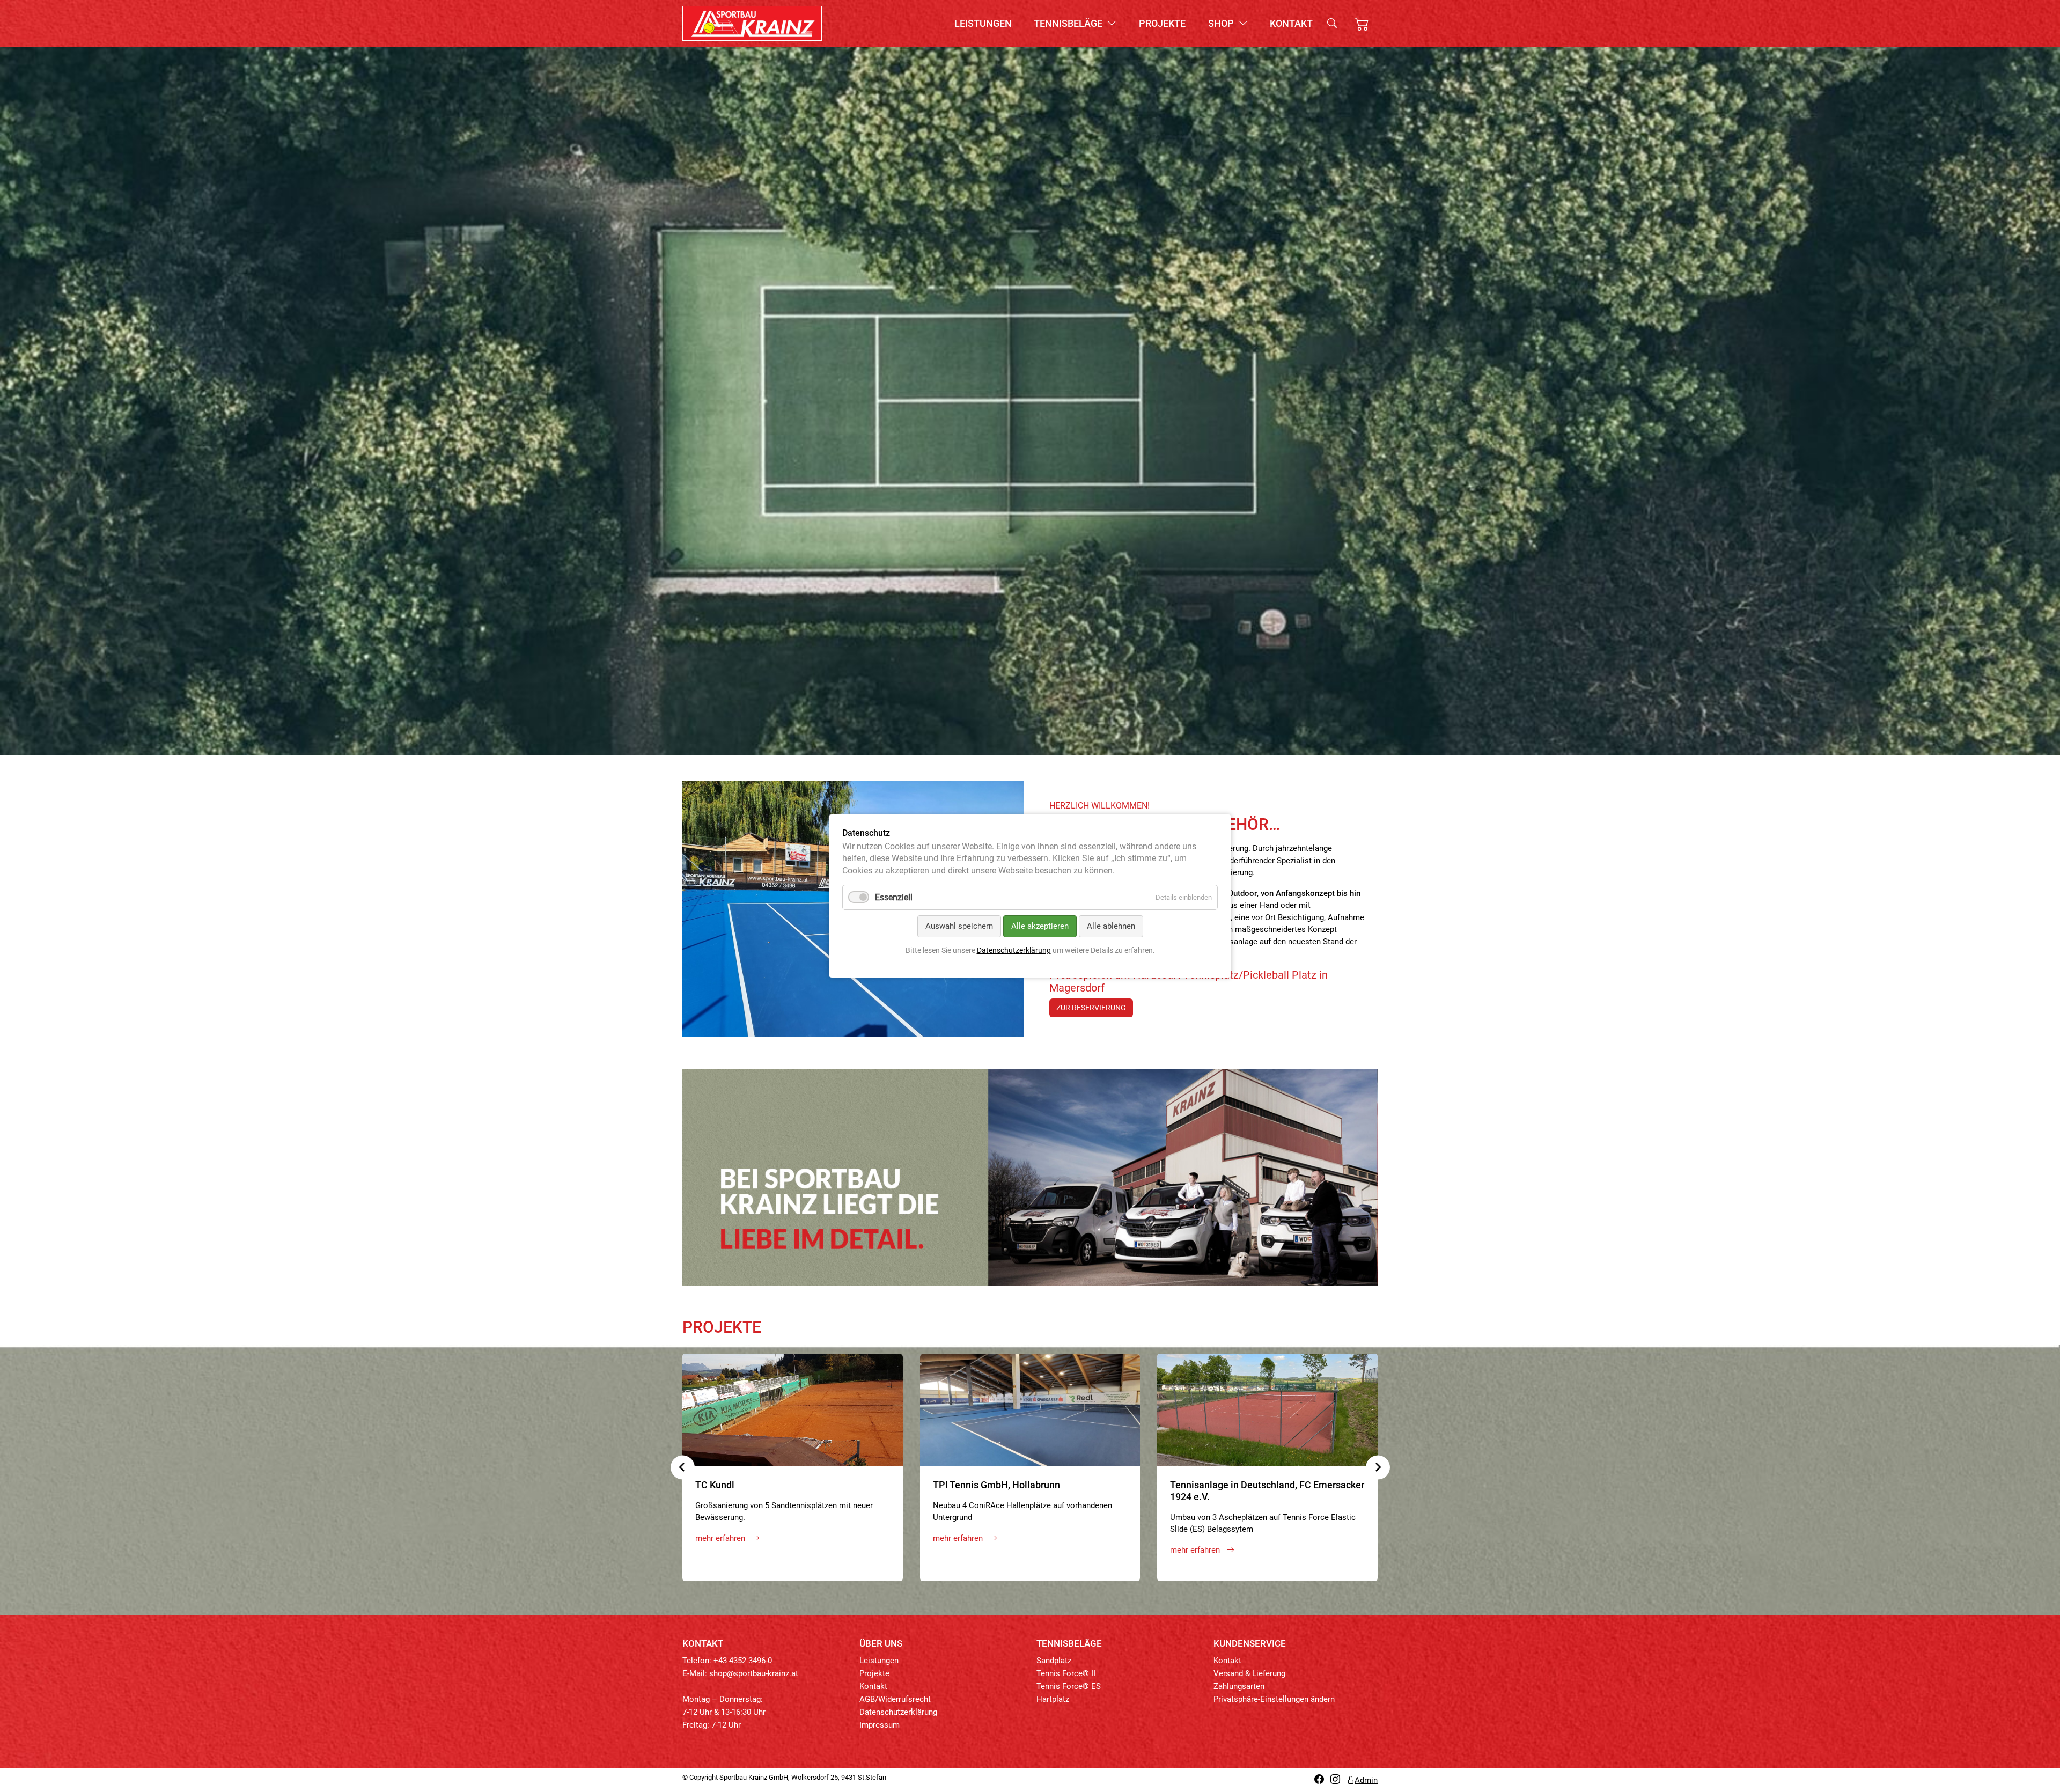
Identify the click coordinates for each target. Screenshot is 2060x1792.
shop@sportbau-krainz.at (754, 1673)
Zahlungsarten (1239, 1686)
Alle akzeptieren (1040, 926)
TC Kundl (715, 1485)
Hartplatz (1053, 1699)
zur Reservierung (1091, 1008)
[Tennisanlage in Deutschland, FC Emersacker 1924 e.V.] (1267, 1410)
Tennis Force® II (1066, 1673)
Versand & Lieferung (1249, 1673)
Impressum (880, 1725)
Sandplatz (1054, 1661)
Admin (1366, 1780)
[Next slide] (1378, 1467)
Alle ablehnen (1111, 926)
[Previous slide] (683, 1467)
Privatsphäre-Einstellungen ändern (1274, 1699)
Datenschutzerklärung (898, 1712)
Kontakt (1291, 23)
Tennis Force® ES (1069, 1686)
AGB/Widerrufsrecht (895, 1699)
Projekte (1162, 23)
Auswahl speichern (959, 926)
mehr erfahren (721, 1538)
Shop (1222, 23)
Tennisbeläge (1069, 23)
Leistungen (983, 23)
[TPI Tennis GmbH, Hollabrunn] (1030, 1410)
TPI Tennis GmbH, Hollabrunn (996, 1485)
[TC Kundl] (793, 1410)
